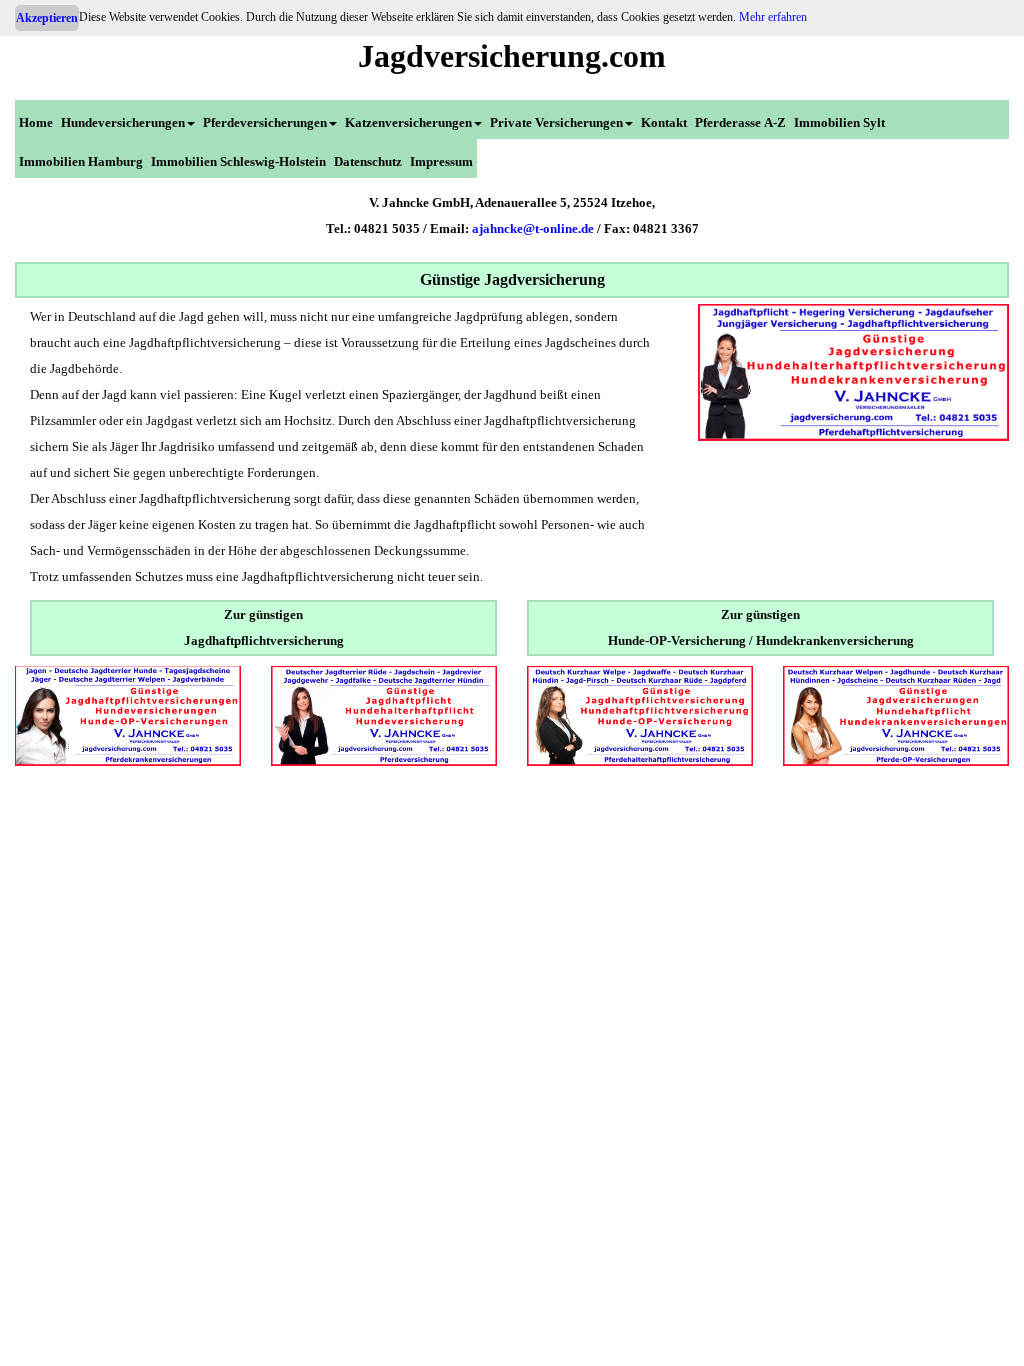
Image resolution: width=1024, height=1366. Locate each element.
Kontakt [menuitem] (664, 122)
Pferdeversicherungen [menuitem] (265, 122)
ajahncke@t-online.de (533, 228)
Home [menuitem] (36, 122)
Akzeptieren (47, 18)
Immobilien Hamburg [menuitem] (81, 161)
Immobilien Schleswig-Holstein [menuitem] (238, 161)
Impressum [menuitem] (441, 161)
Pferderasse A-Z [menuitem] (740, 122)
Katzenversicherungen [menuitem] (408, 122)
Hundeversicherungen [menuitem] (123, 122)
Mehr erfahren (773, 17)
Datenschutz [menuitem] (368, 161)
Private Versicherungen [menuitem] (556, 122)
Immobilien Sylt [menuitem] (839, 122)
